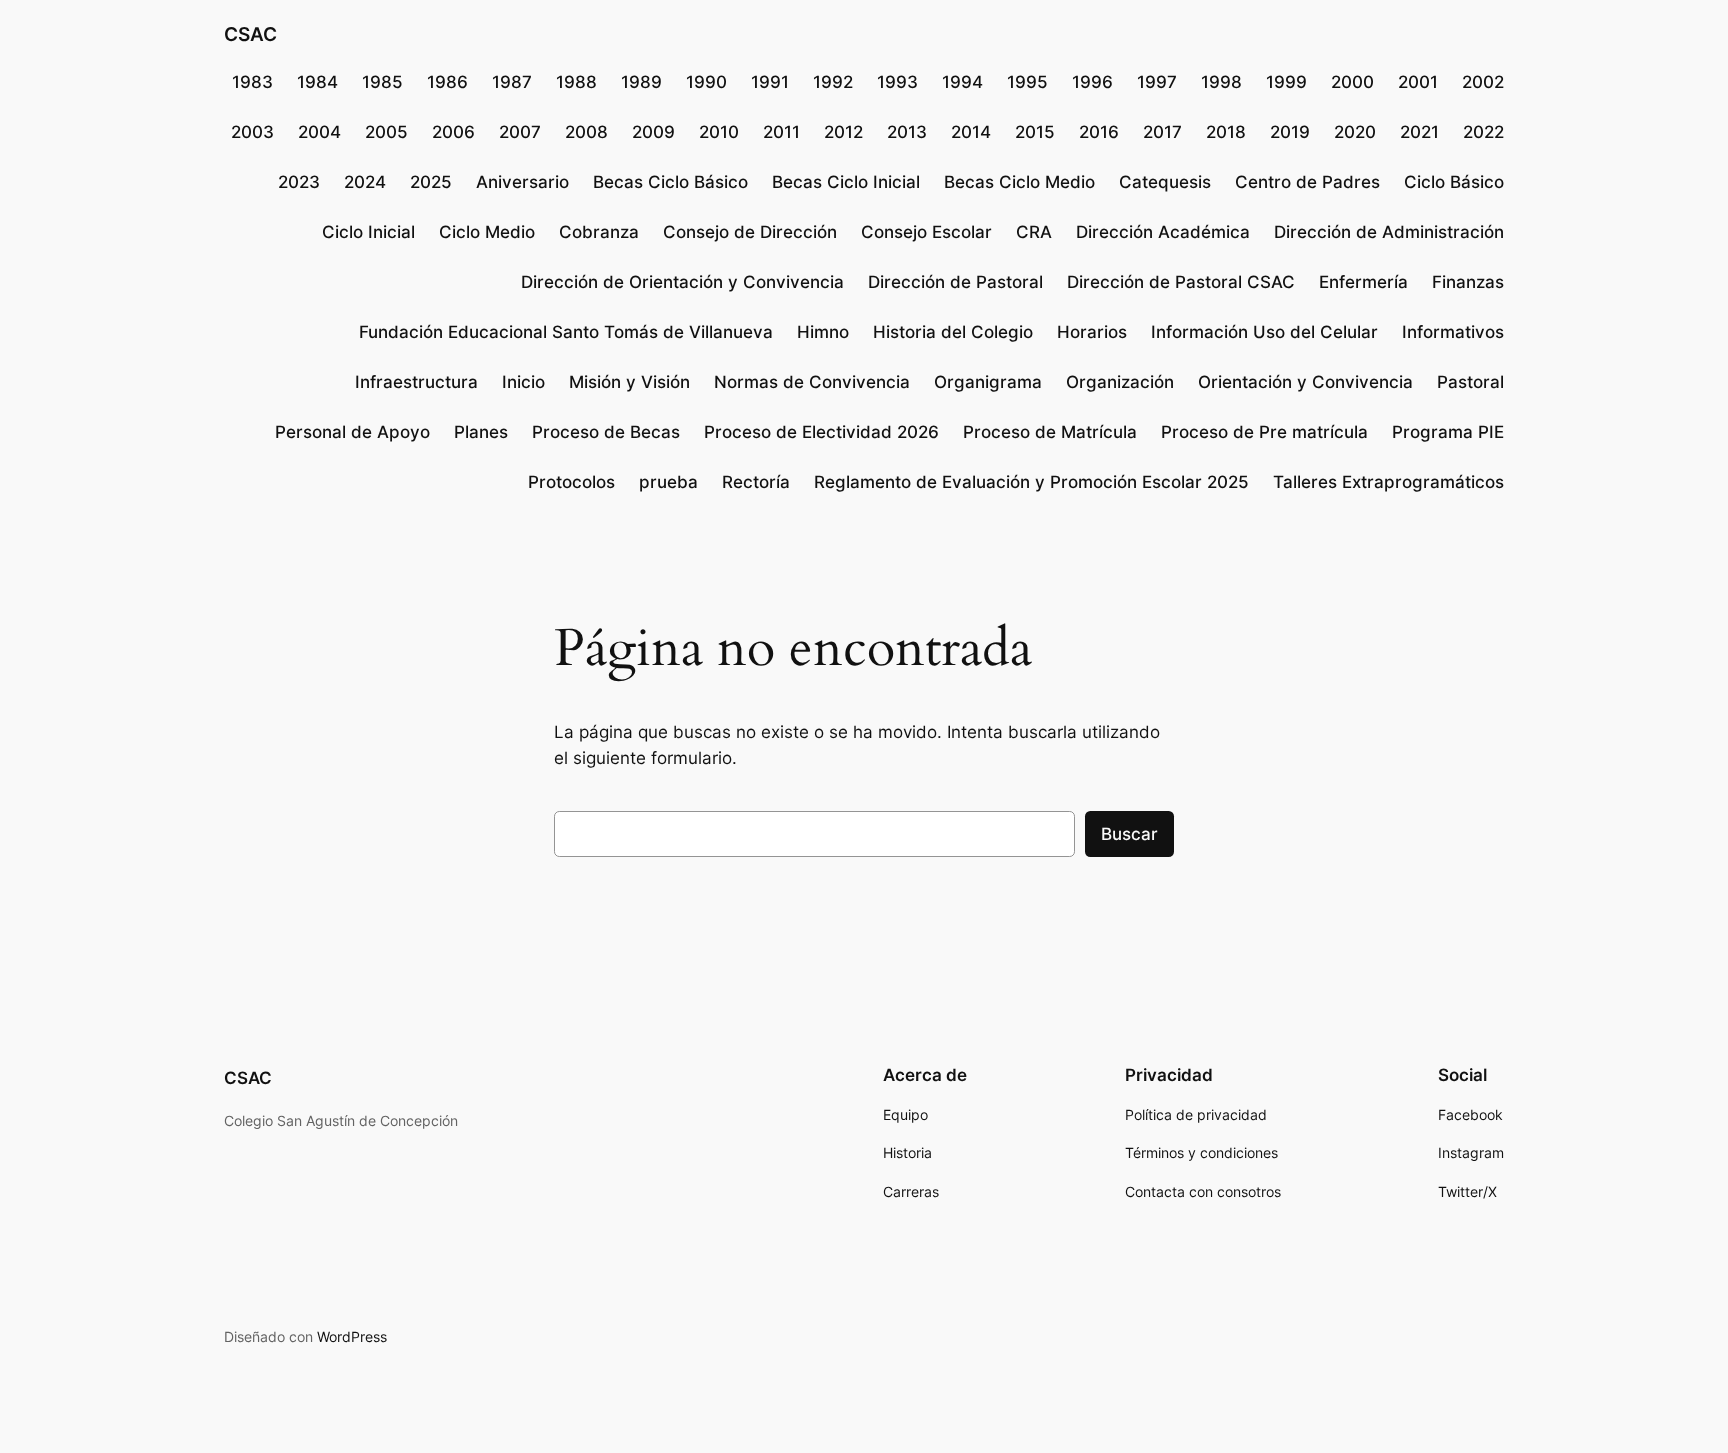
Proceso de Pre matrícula (1264, 432)
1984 (317, 82)
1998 (1221, 82)
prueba (668, 482)
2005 (386, 132)
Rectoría (756, 482)
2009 (653, 132)
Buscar (1129, 834)
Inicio (523, 382)
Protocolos (571, 482)
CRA (1034, 232)
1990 (706, 82)
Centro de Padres (1307, 182)
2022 (1483, 132)
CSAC (250, 34)
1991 (770, 82)
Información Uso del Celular (1264, 332)
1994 (962, 82)
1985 (382, 82)
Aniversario (522, 182)
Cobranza (599, 232)
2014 (971, 132)
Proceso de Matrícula (1050, 432)
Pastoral (1470, 382)
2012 (843, 132)
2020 (1355, 132)
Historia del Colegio (953, 332)
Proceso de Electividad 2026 (821, 432)
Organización (1120, 382)
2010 (719, 132)
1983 (252, 82)
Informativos (1453, 332)
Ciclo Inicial (368, 232)
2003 (252, 132)
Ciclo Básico (1454, 182)
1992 (833, 82)
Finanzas (1468, 282)
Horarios (1092, 332)
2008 (586, 132)
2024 (365, 182)
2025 (431, 182)
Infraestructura (416, 382)
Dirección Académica (1163, 232)
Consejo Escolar (926, 232)
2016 (1099, 132)
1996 (1092, 82)
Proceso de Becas (606, 432)
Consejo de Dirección (750, 232)
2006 (453, 132)
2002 (1483, 82)
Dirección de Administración (1389, 232)
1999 (1286, 82)
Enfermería (1363, 282)
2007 (520, 132)
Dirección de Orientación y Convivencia (682, 282)
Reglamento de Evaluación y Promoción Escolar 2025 (1031, 482)
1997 (1157, 82)
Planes (481, 432)
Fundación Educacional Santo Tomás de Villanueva (566, 332)
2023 (299, 182)
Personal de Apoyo (352, 432)
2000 (1352, 82)
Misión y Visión (629, 382)
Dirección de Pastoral (955, 282)
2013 (907, 132)
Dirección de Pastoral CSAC (1181, 282)
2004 (319, 132)
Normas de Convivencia (812, 382)
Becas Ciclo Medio (1019, 182)
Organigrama (988, 382)
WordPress (352, 1336)
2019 (1290, 132)
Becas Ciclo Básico (670, 182)
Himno (823, 332)
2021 (1419, 132)
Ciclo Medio (487, 232)
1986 (447, 82)
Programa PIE (1448, 432)
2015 (1035, 132)
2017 (1162, 132)
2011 (781, 132)
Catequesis (1165, 182)
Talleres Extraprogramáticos (1388, 482)
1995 (1027, 82)
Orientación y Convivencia (1305, 382)
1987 (512, 82)
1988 (576, 82)
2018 (1226, 132)
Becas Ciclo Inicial (846, 182)
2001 (1418, 82)
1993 (897, 82)
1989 (641, 82)
